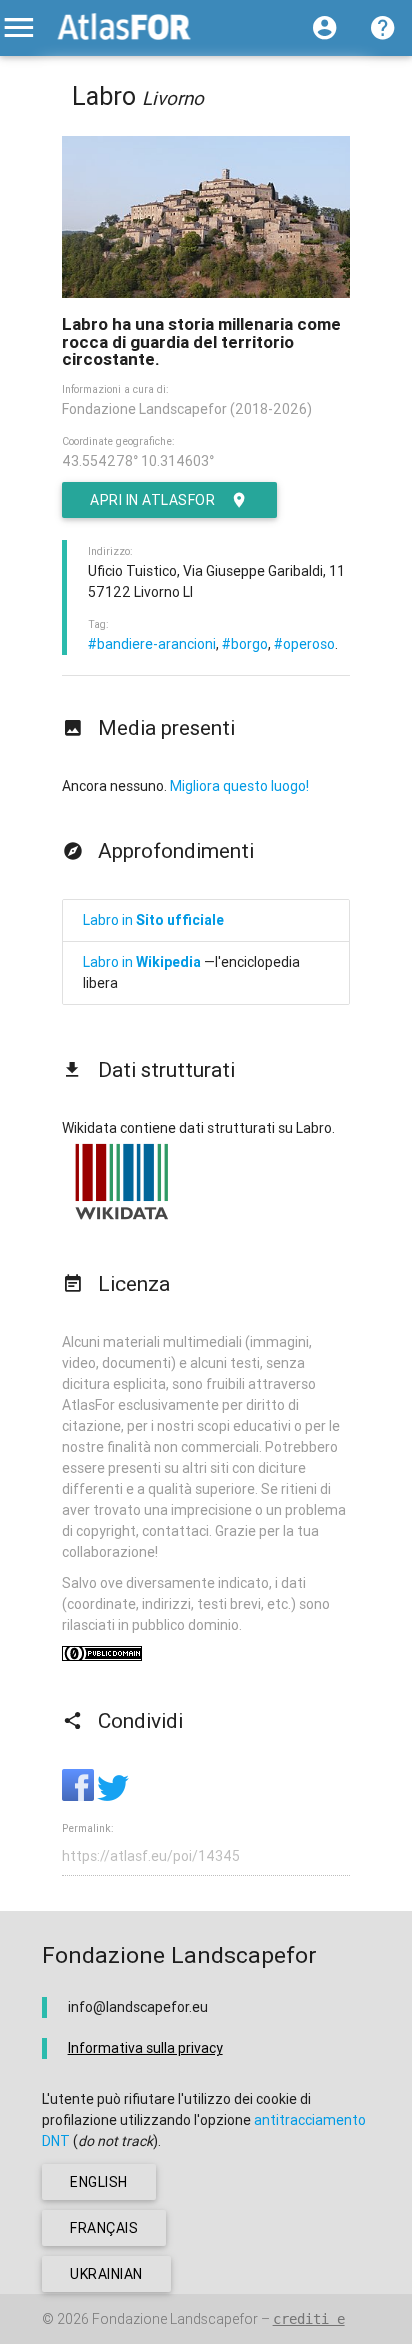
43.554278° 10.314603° (138, 461)
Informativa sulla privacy (145, 2048)
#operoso (304, 644)
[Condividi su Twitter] (113, 1796)
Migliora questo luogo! (239, 786)
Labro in (153, 920)
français (104, 2228)
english (99, 2182)
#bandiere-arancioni (152, 644)
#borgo (245, 644)
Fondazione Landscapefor (175, 2319)
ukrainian (106, 2274)
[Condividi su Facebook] (79, 1796)
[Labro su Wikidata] (122, 1219)
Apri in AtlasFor (152, 500)
